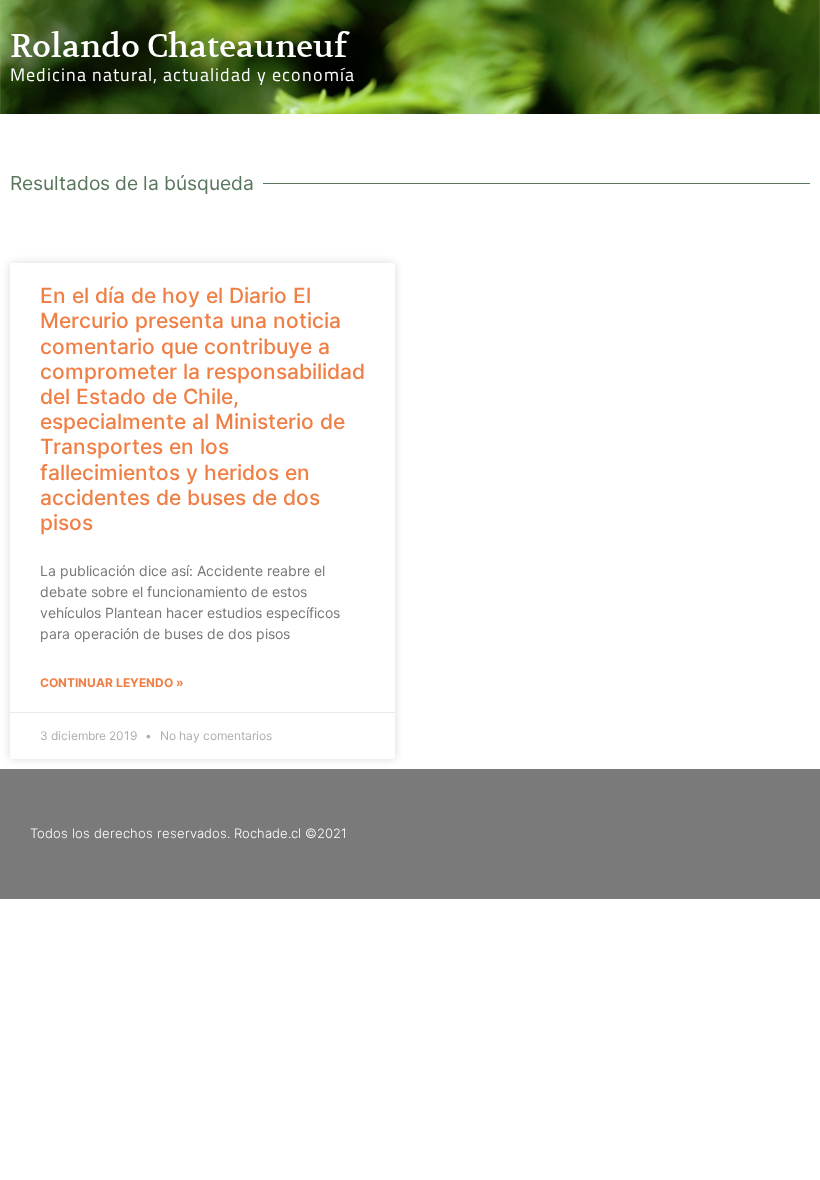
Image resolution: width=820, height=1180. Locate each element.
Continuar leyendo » (112, 682)
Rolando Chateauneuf (178, 46)
